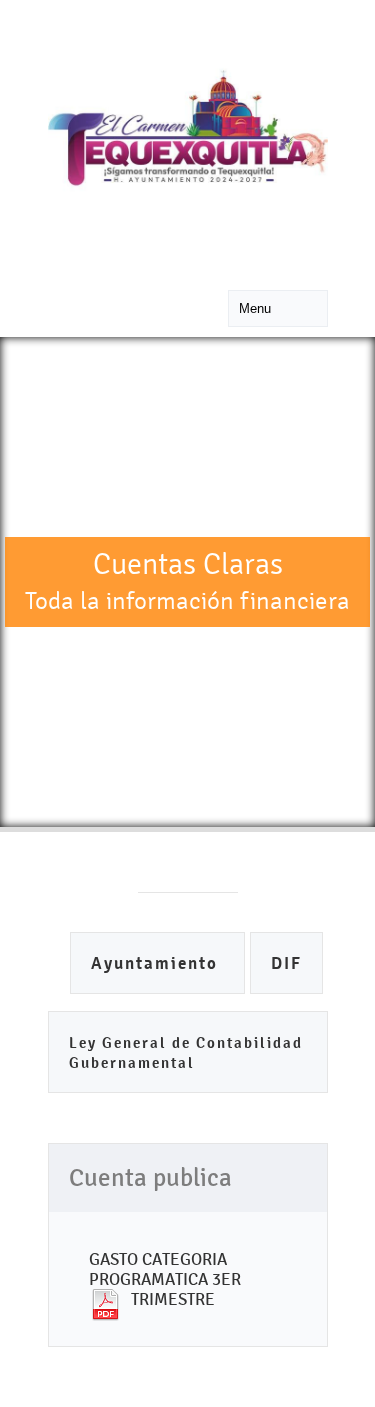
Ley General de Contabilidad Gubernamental (186, 1052)
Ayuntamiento (157, 963)
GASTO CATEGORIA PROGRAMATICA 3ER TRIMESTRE (165, 1279)
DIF (286, 963)
